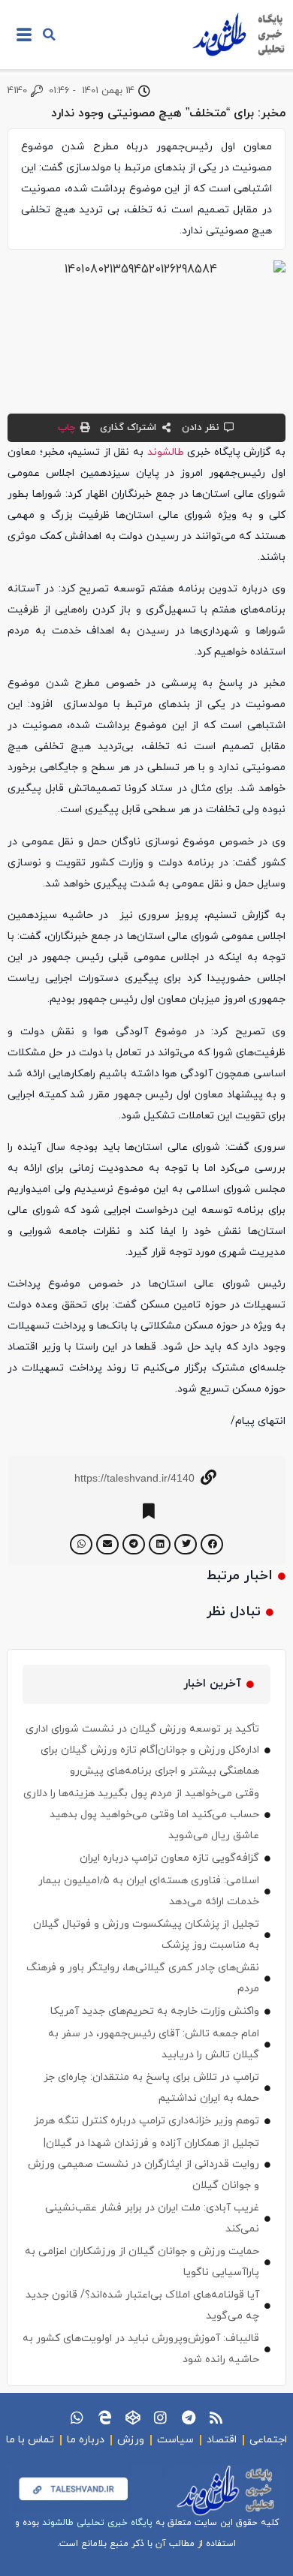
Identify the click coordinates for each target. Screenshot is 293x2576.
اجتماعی (268, 2440)
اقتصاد (222, 2440)
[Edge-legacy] (105, 2417)
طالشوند (166, 452)
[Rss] (216, 2417)
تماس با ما (30, 2440)
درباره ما (86, 2440)
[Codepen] (133, 2417)
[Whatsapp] (77, 2417)
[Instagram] (160, 2417)
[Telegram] (188, 2417)
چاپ (66, 428)
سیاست (175, 2440)
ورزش (131, 2440)
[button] (50, 35)
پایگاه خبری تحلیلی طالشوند (97, 2523)
